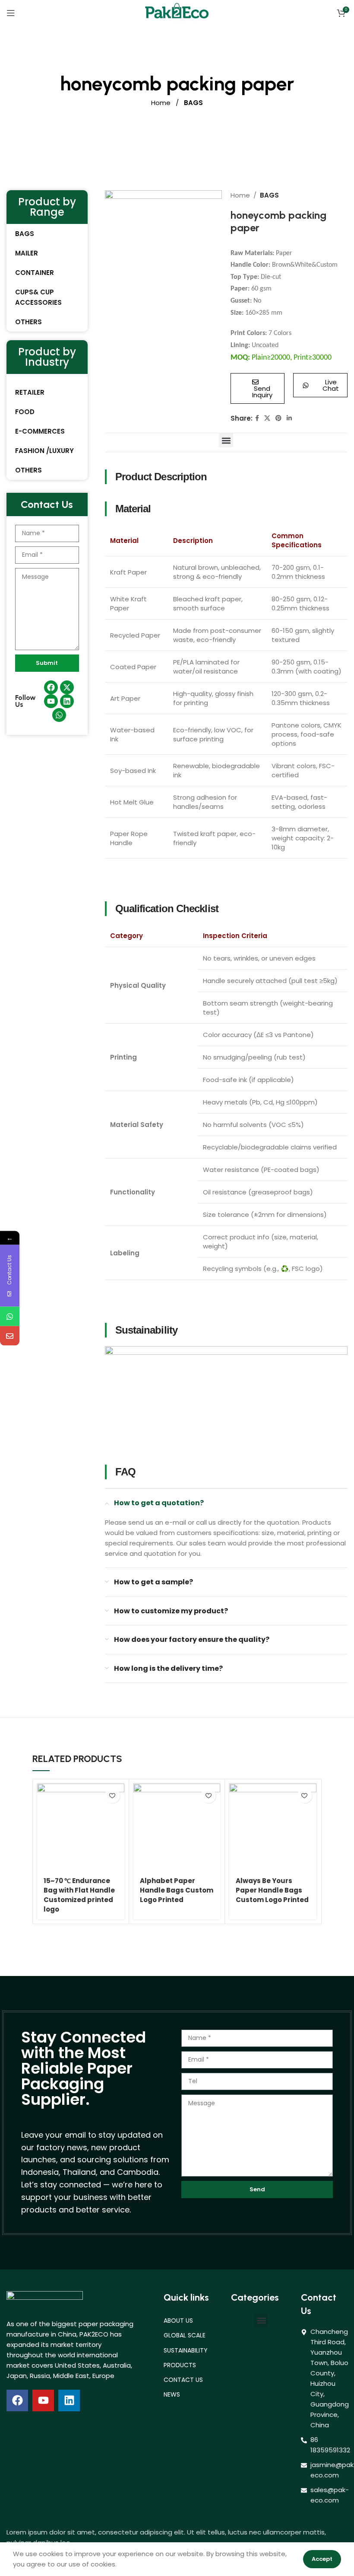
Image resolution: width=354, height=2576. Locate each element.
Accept (322, 2559)
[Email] (10, 1336)
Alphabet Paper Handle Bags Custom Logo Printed (177, 1890)
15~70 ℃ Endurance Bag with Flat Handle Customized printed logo (79, 1895)
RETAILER (30, 392)
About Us (178, 2321)
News (172, 2394)
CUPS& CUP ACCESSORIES (38, 297)
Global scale (185, 2335)
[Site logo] (177, 12)
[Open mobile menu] (11, 13)
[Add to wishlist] (112, 1796)
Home (162, 103)
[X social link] (267, 418)
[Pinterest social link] (278, 418)
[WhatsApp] (10, 1316)
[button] (226, 440)
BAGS (193, 103)
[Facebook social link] (257, 418)
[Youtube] (43, 2400)
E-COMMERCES (40, 431)
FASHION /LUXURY (44, 451)
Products (180, 2365)
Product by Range (47, 207)
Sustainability (186, 2350)
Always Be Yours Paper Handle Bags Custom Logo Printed (272, 1890)
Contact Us (183, 2380)
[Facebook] (17, 2400)
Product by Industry (47, 357)
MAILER (27, 253)
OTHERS (28, 322)
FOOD (25, 412)
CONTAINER (35, 273)
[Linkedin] (69, 2400)
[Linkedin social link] (289, 418)
